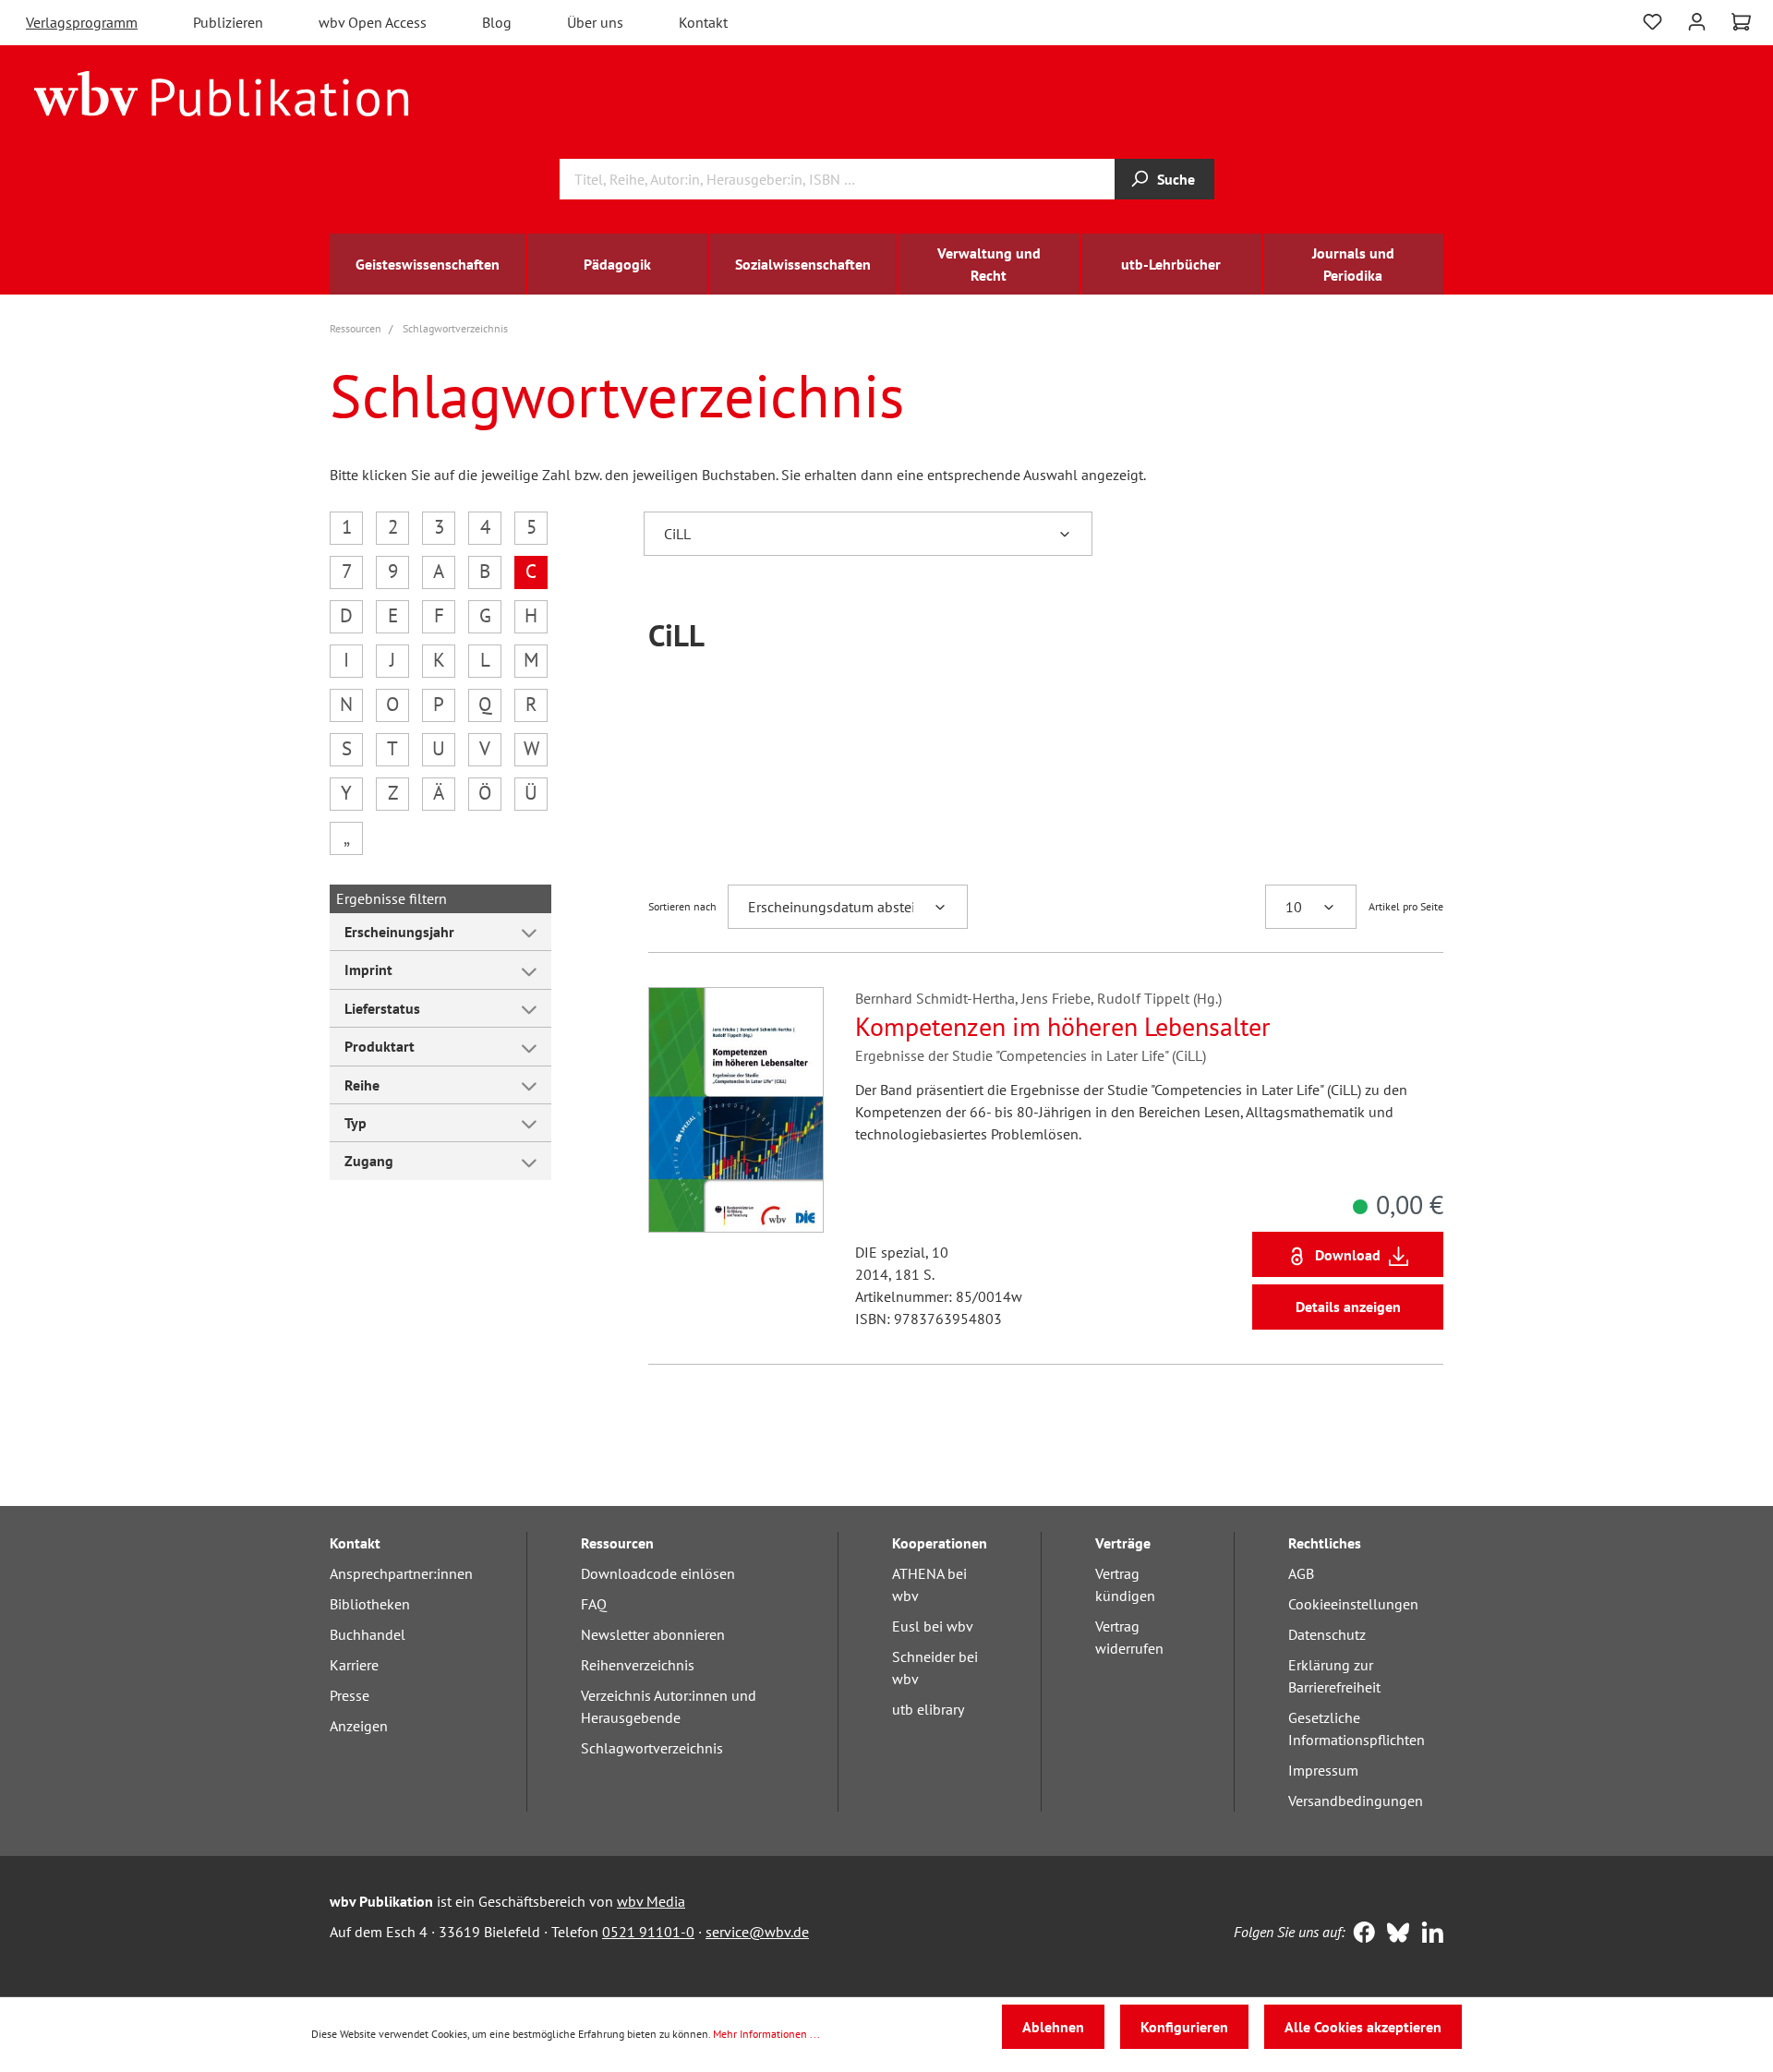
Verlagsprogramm (82, 22)
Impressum (1323, 1770)
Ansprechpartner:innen (401, 1573)
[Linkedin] (1428, 1934)
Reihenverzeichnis (638, 1665)
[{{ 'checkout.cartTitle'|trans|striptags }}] (1741, 22)
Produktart (380, 1046)
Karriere (354, 1665)
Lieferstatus (382, 1008)
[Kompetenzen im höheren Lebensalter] (736, 1110)
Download (1348, 1255)
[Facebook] (1360, 1934)
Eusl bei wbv (933, 1626)
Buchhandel (368, 1634)
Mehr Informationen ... (766, 2034)
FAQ (594, 1604)
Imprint (368, 970)
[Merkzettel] (1652, 20)
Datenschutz (1327, 1634)
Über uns (595, 22)
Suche (1176, 179)
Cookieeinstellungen (1353, 1604)
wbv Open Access (373, 22)
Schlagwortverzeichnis (652, 1748)
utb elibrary (928, 1709)
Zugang (369, 1161)
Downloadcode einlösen (658, 1573)
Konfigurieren (1184, 2027)
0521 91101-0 (648, 1932)
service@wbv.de (757, 1932)
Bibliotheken (370, 1604)
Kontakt (703, 22)
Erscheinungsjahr (399, 932)
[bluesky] (1394, 1934)
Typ (356, 1123)
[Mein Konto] (1697, 20)
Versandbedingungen (1356, 1801)
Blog (497, 22)
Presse (350, 1695)
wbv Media (651, 1901)
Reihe (362, 1085)
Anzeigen (359, 1726)
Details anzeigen (1348, 1307)
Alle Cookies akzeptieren (1363, 2027)
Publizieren (228, 22)
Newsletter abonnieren (653, 1634)
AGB (1301, 1573)
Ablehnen (1053, 2027)
